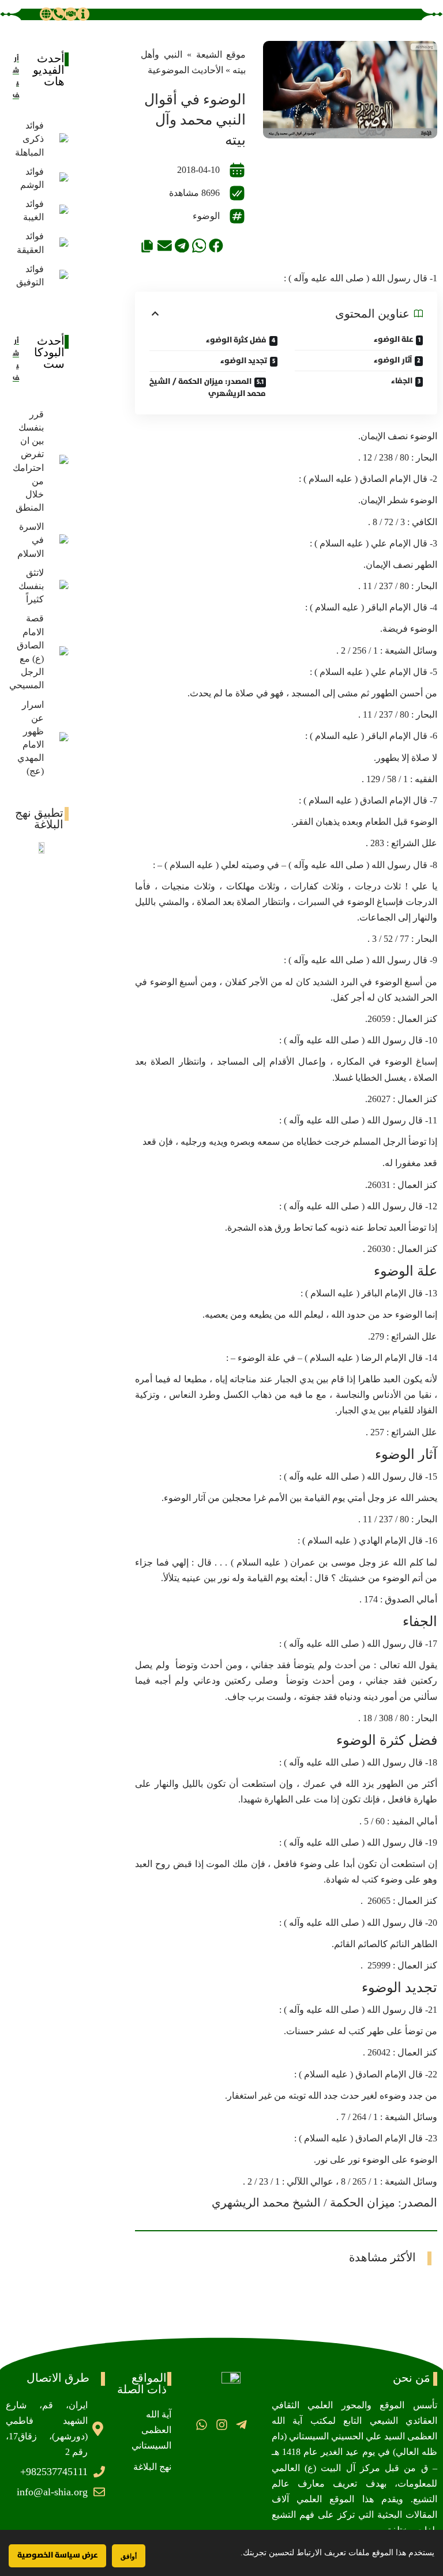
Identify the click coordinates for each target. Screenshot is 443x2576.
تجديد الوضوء (244, 361)
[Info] (83, 14)
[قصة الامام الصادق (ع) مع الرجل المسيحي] (59, 652)
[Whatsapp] (202, 2424)
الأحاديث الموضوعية (185, 70)
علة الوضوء (393, 340)
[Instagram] (221, 2424)
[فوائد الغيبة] (59, 210)
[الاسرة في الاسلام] (59, 540)
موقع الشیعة (221, 54)
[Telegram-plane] (241, 2424)
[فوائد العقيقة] (59, 243)
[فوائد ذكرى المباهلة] (59, 139)
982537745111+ (54, 2472)
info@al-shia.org (52, 2492)
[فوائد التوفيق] (59, 276)
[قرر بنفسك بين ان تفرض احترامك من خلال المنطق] (59, 461)
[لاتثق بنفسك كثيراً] (59, 586)
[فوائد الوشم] (59, 178)
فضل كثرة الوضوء (236, 340)
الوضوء (206, 216)
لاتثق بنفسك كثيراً (31, 586)
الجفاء (402, 381)
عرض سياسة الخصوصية (57, 2555)
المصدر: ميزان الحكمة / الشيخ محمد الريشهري (208, 388)
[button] (216, 245)
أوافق (129, 2556)
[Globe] (46, 14)
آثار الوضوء (393, 360)
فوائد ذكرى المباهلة (29, 139)
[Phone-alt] (58, 14)
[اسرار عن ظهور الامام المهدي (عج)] (59, 738)
